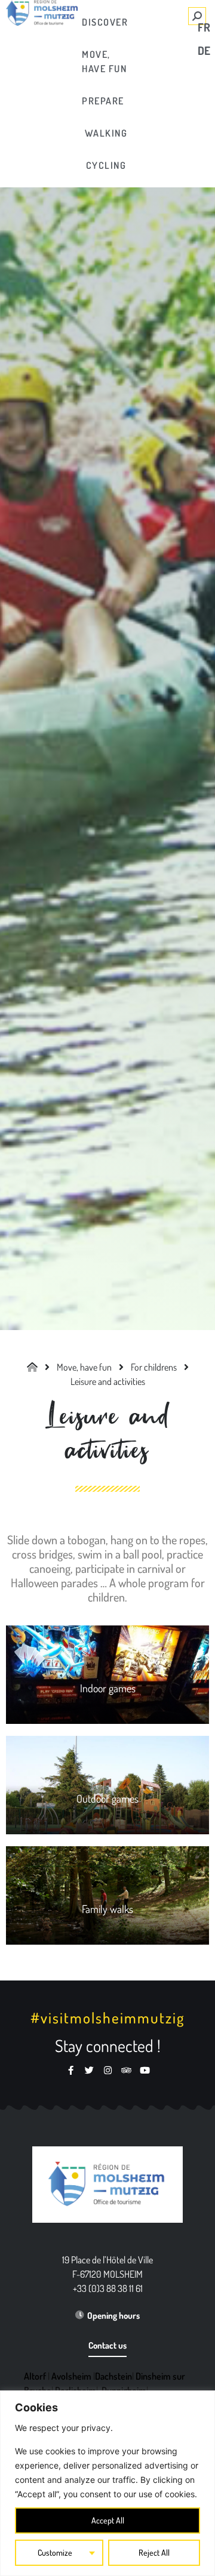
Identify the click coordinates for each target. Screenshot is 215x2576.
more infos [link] (108, 1901)
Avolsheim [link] (71, 2376)
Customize (55, 2552)
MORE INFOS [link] (108, 1681)
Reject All (154, 2552)
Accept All (108, 2520)
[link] (103, 22)
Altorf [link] (35, 2376)
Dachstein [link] (113, 2376)
